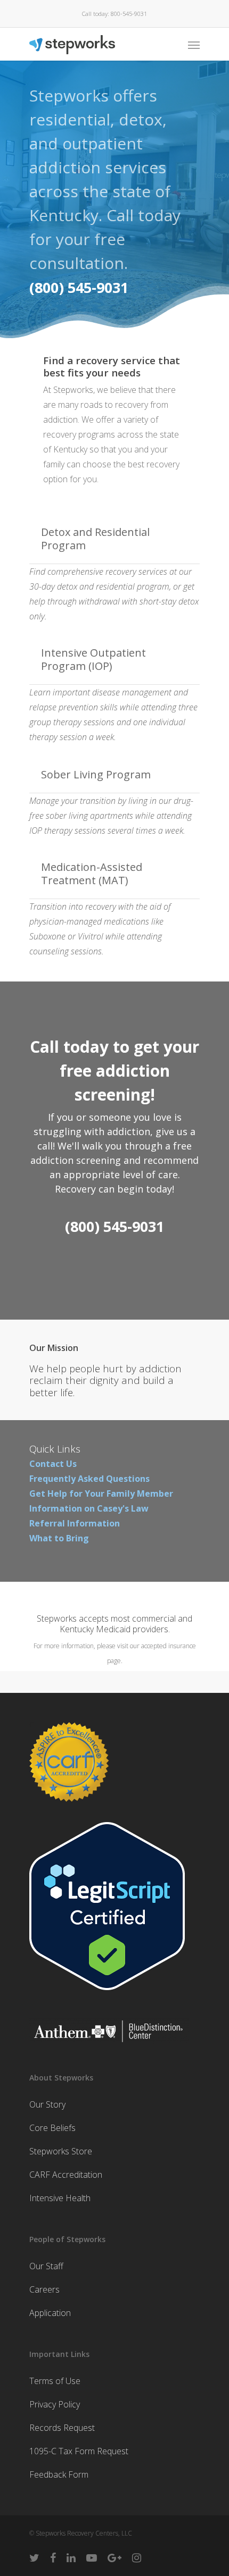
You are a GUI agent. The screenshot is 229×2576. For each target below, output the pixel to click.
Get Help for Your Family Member (101, 1493)
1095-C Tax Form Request (79, 2451)
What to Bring (59, 1538)
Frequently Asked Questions (89, 1479)
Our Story (47, 2104)
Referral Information (75, 1523)
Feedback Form (59, 2474)
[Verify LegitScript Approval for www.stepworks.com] (107, 1995)
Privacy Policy (55, 2404)
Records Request (62, 2428)
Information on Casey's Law (89, 1508)
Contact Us (53, 1464)
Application (50, 2313)
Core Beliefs (52, 2128)
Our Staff (46, 2266)
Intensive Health (60, 2198)
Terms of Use (55, 2381)
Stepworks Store (61, 2151)
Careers (44, 2289)
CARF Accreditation (66, 2175)
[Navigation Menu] (194, 45)
